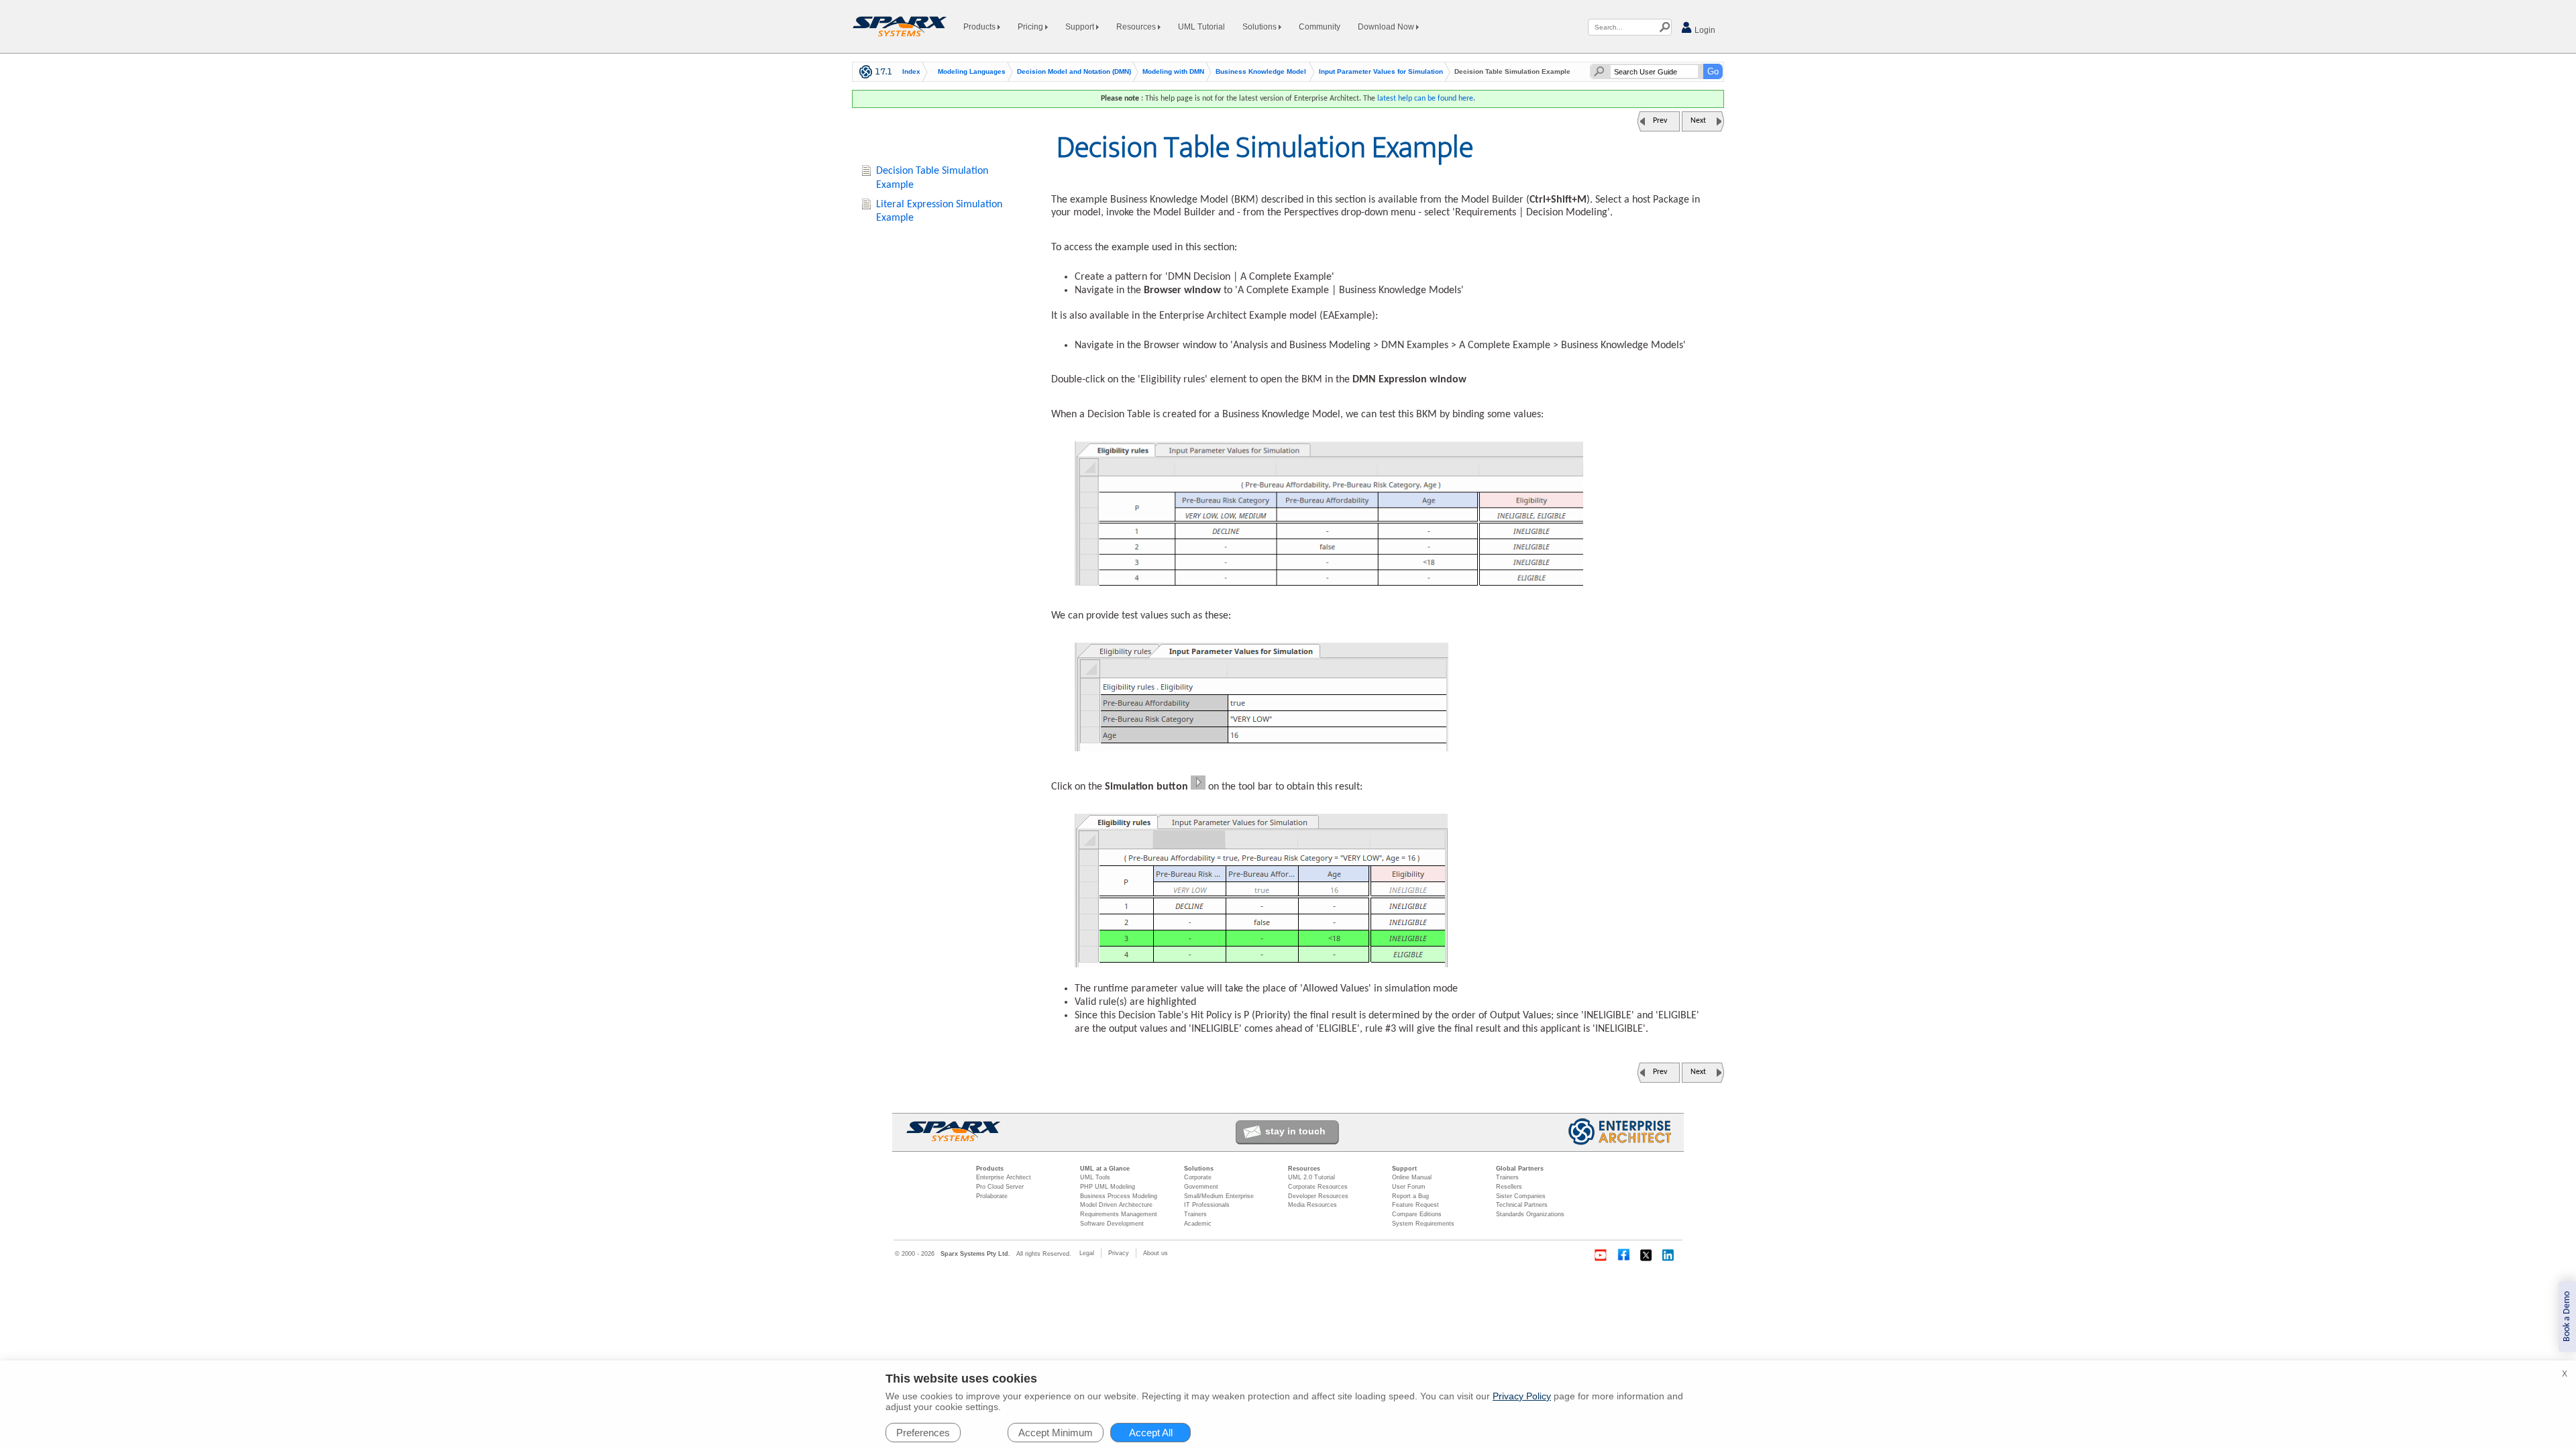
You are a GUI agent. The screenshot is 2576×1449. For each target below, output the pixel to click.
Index (911, 72)
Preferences (923, 1433)
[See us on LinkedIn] (1669, 1255)
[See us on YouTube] (1601, 1255)
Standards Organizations (1530, 1214)
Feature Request (1415, 1205)
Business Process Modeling (1119, 1196)
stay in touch (1295, 1131)
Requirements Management (1119, 1214)
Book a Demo (2567, 1317)
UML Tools (1095, 1177)
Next (1698, 121)
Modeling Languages (972, 72)
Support (1081, 27)
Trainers (1195, 1214)
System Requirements (1423, 1224)
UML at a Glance (1105, 1169)
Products (980, 27)
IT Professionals (1207, 1205)
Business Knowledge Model (1261, 72)
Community (1320, 27)
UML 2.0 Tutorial (1311, 1177)
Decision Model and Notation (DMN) (1074, 72)
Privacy (1119, 1253)
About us (1156, 1253)
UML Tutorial (1201, 27)
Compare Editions (1417, 1214)
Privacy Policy (1522, 1396)
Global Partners (1520, 1169)
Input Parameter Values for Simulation (1381, 72)
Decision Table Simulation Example (932, 178)
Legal (1087, 1253)
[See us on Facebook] (1623, 1255)
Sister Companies (1521, 1196)
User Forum (1409, 1187)
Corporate (1198, 1177)
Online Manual (1412, 1177)
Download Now (1387, 27)
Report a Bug (1410, 1196)
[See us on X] (1646, 1255)
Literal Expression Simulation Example (939, 212)
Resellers (1509, 1187)
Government (1201, 1187)
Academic (1198, 1224)
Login (1704, 30)
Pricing (1031, 27)
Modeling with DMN (1173, 72)
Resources (1137, 27)
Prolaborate (992, 1196)
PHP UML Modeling (1108, 1187)
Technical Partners (1522, 1205)
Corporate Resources (1318, 1187)
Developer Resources (1318, 1196)
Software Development (1112, 1224)
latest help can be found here (1425, 99)
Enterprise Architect (1004, 1177)
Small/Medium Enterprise (1219, 1196)
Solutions (1260, 27)
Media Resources (1312, 1205)
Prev (1660, 121)
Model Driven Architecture (1116, 1205)
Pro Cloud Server (1000, 1187)
